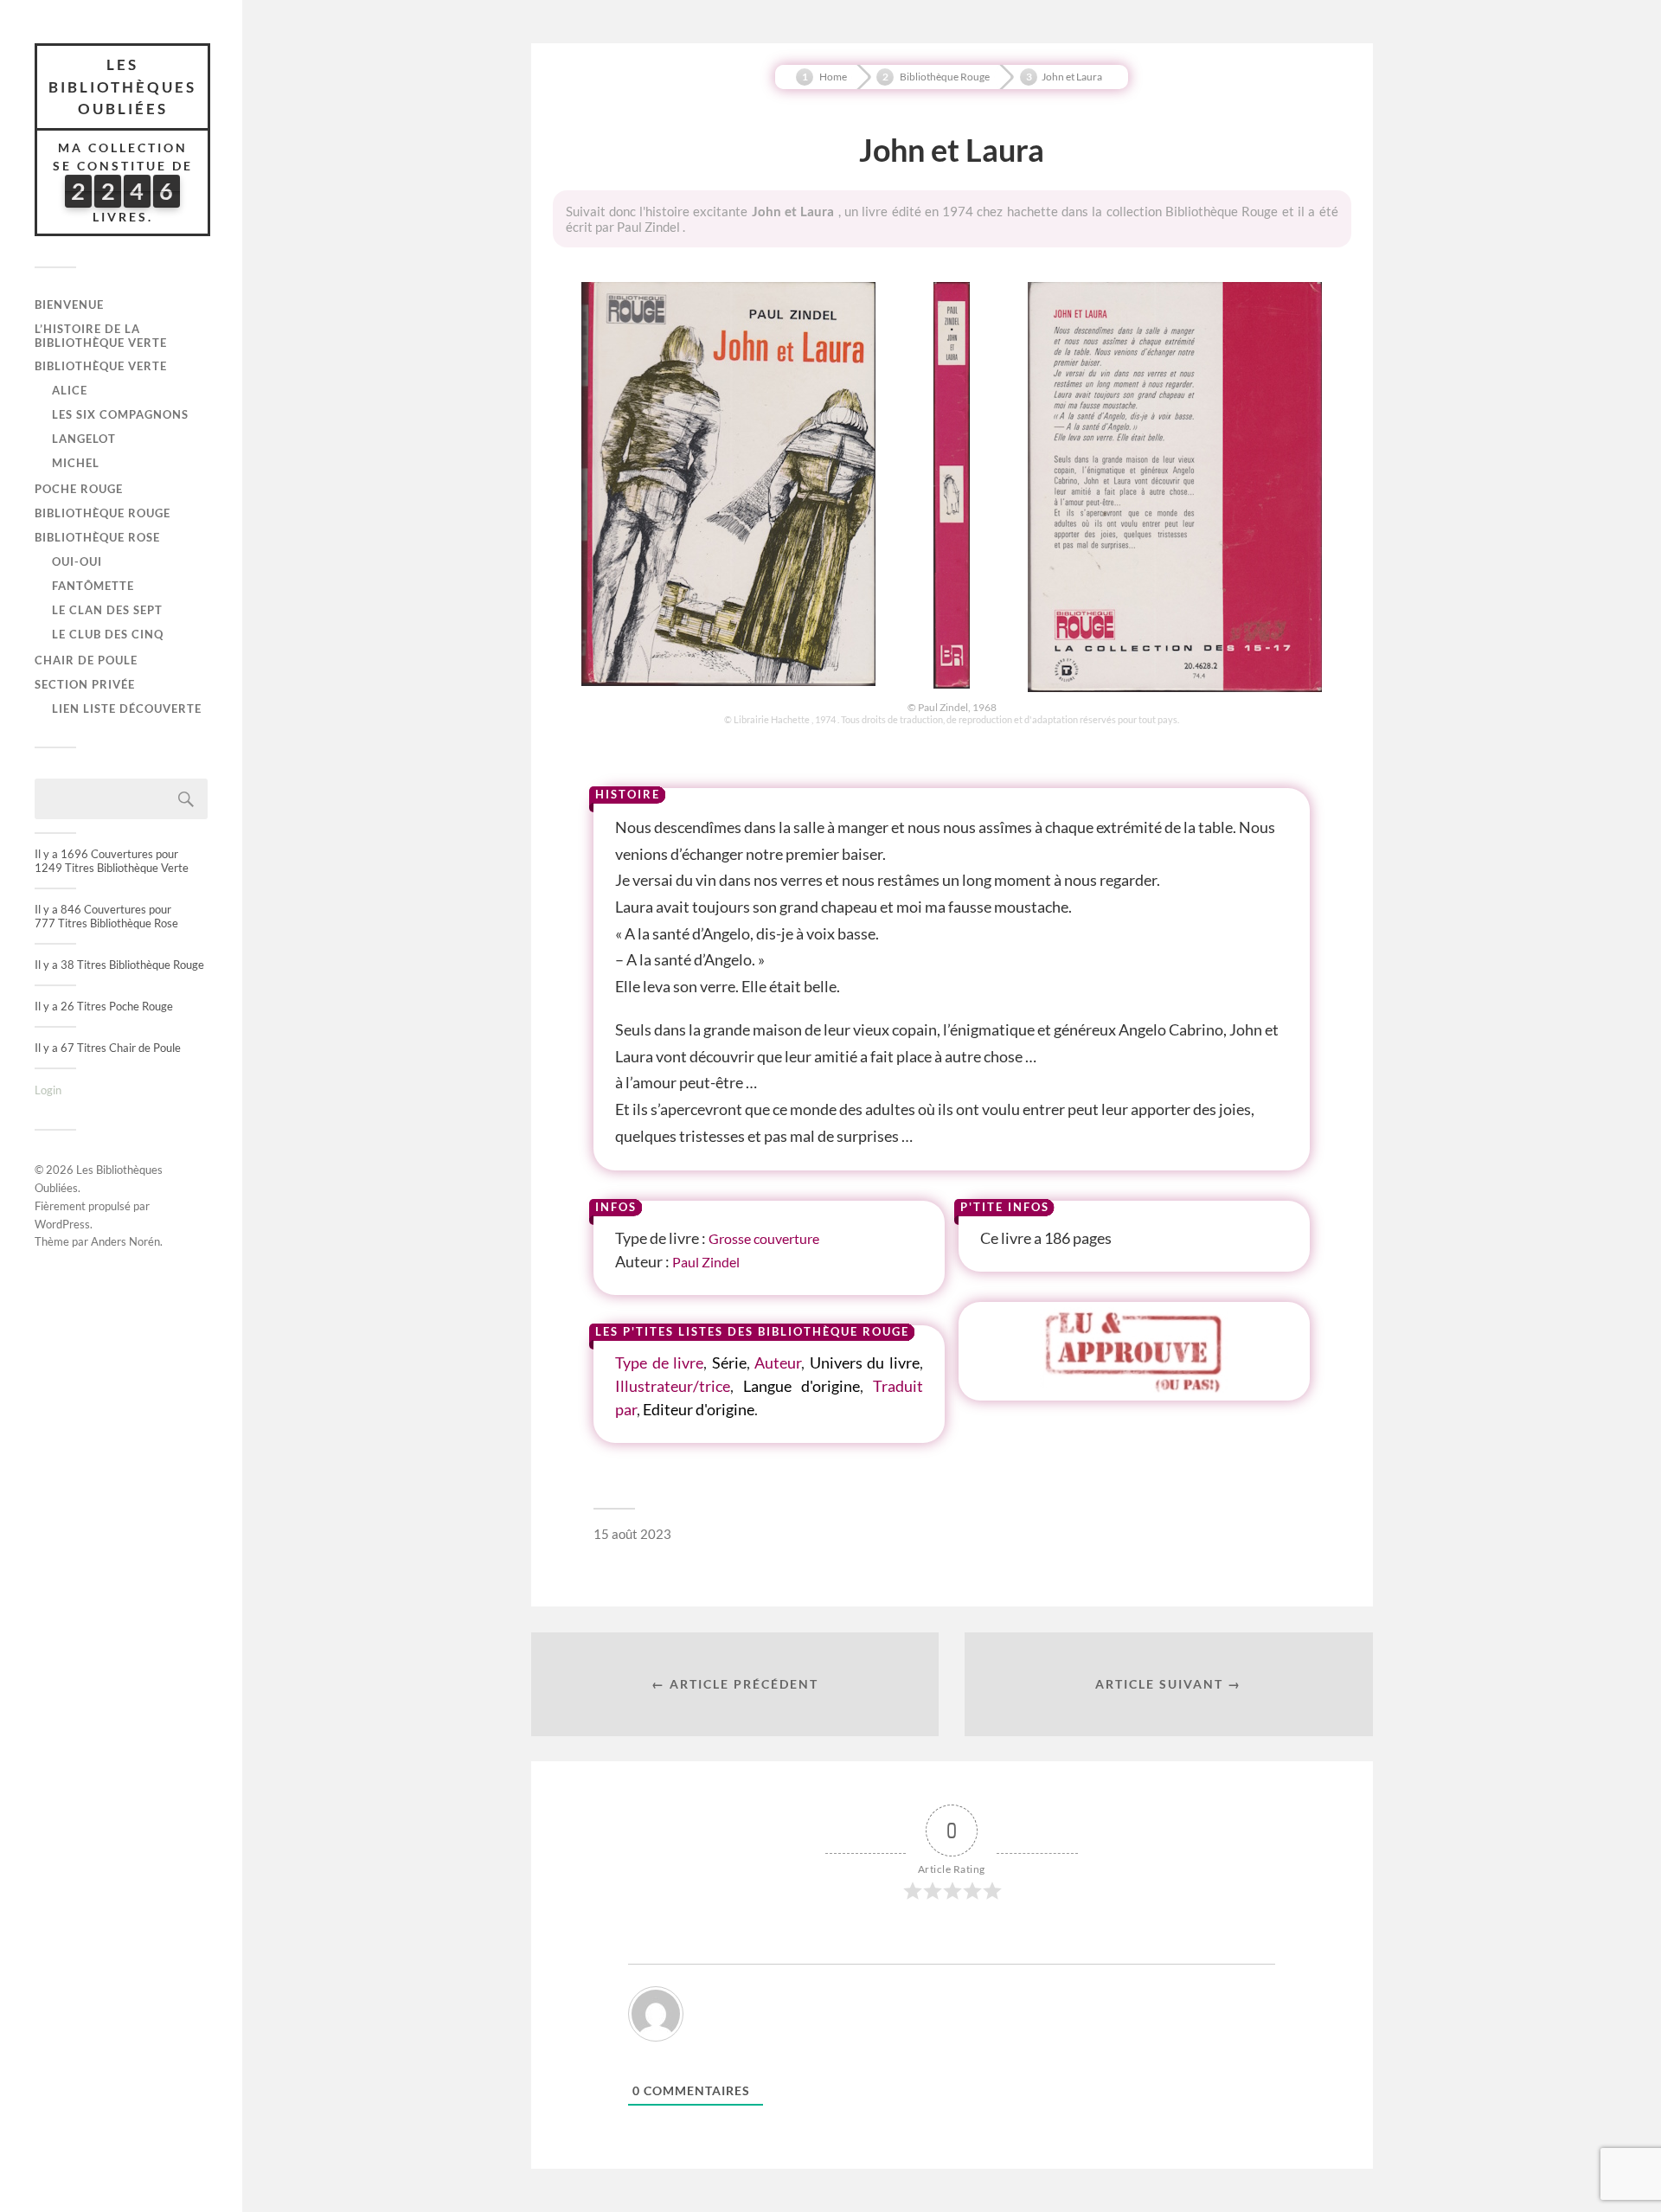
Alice (70, 390)
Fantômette (93, 586)
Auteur (778, 1362)
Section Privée (85, 684)
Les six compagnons (120, 414)
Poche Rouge (79, 489)
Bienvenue (69, 305)
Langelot (84, 439)
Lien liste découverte (127, 708)
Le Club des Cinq (108, 634)
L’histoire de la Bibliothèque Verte (101, 336)
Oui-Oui (77, 561)
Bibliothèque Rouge (103, 513)
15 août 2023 (632, 1534)
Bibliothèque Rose (97, 537)
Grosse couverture (764, 1238)
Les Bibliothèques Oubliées (122, 87)
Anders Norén (125, 1241)
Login (48, 1090)
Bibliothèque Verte (101, 366)
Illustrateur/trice (673, 1386)
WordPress (62, 1224)
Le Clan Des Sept (107, 610)
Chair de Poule (86, 660)
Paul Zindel (706, 1262)
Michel (76, 463)
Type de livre (659, 1362)
